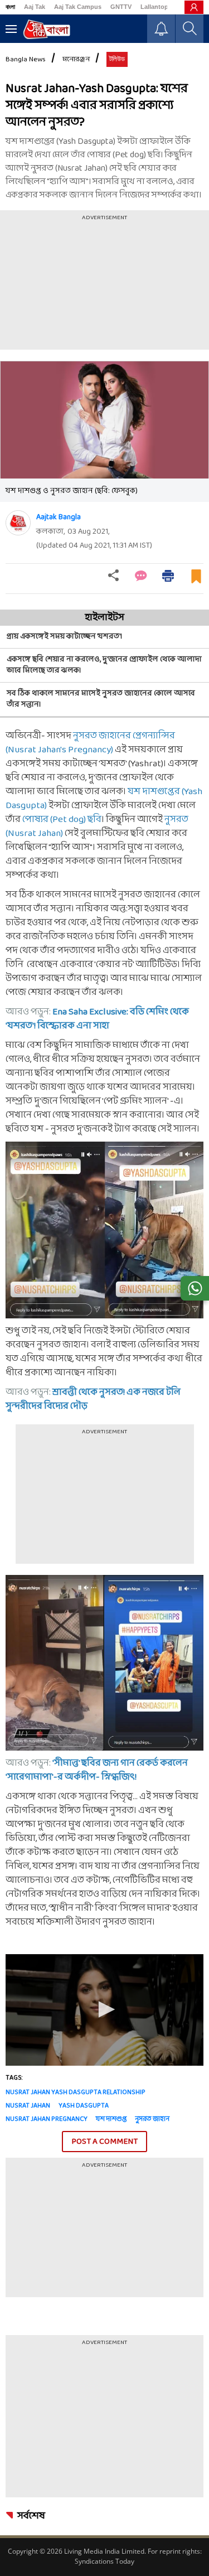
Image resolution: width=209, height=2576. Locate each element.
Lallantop (154, 7)
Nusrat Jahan (28, 2106)
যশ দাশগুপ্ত (111, 2119)
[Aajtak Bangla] (18, 523)
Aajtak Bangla (59, 517)
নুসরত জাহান (152, 2119)
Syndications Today (104, 2561)
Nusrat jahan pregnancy (47, 2119)
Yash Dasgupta (84, 2106)
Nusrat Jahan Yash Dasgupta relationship (76, 2092)
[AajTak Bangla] (47, 29)
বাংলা (10, 7)
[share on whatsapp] (195, 1288)
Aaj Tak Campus (78, 7)
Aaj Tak (35, 7)
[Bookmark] (196, 581)
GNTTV (121, 7)
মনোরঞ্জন (76, 60)
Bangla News (26, 60)
